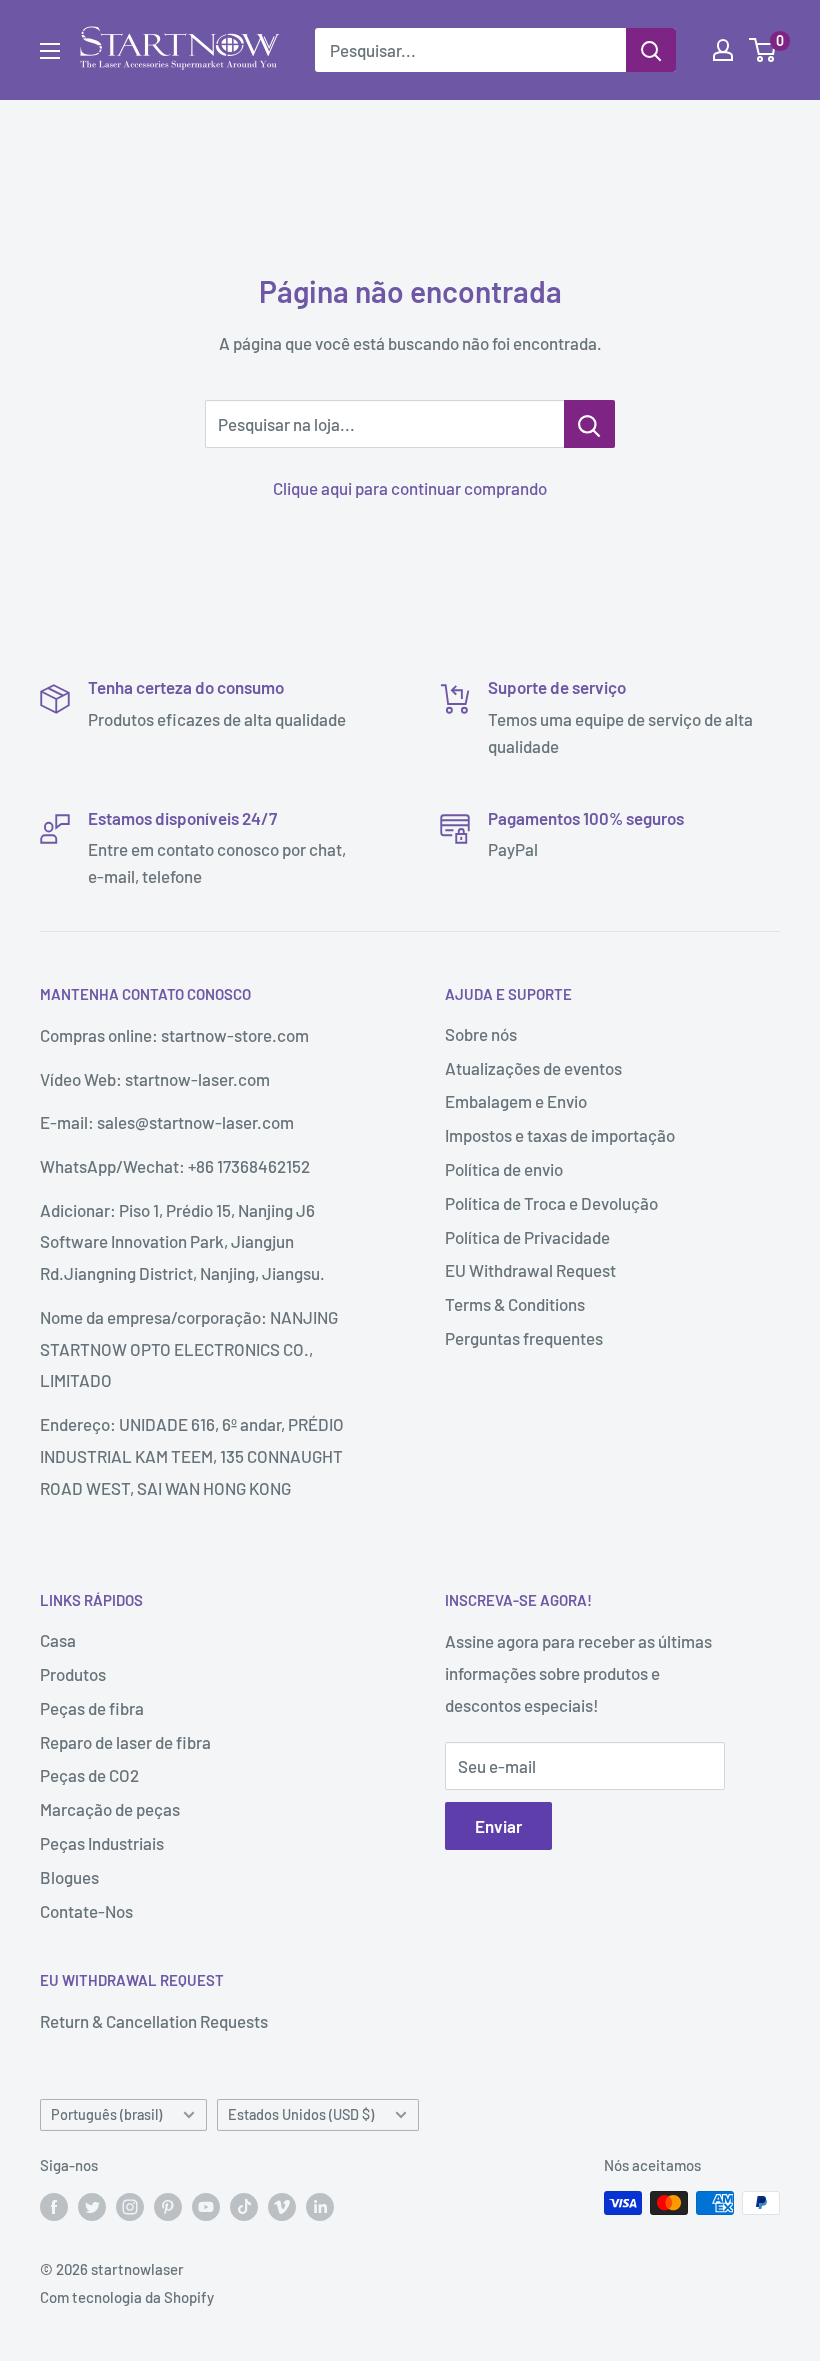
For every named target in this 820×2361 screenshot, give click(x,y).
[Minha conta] (723, 50)
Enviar (498, 1826)
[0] (763, 50)
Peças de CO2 (89, 1775)
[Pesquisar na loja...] (589, 424)
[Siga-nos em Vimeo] (282, 2206)
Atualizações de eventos (533, 1068)
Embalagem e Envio (516, 1101)
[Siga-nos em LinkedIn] (320, 2206)
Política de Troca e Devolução (551, 1203)
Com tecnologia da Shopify (127, 2297)
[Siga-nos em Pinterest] (168, 2206)
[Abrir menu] (50, 51)
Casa (58, 1640)
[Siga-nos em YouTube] (206, 2206)
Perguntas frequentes (524, 1338)
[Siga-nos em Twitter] (92, 2206)
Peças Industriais (102, 1843)
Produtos (73, 1674)
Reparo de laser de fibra (125, 1742)
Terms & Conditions (515, 1304)
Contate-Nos (86, 1911)
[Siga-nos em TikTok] (244, 2206)
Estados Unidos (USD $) (301, 2114)
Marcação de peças (110, 1809)
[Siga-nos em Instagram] (130, 2206)
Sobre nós (481, 1034)
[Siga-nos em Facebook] (54, 2206)
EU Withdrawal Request (530, 1270)
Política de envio (504, 1169)
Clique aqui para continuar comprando (410, 488)
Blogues (69, 1877)
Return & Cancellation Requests (154, 2021)
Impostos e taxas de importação (560, 1135)
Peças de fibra (92, 1708)
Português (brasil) (106, 2114)
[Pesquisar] (651, 50)
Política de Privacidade (527, 1237)
